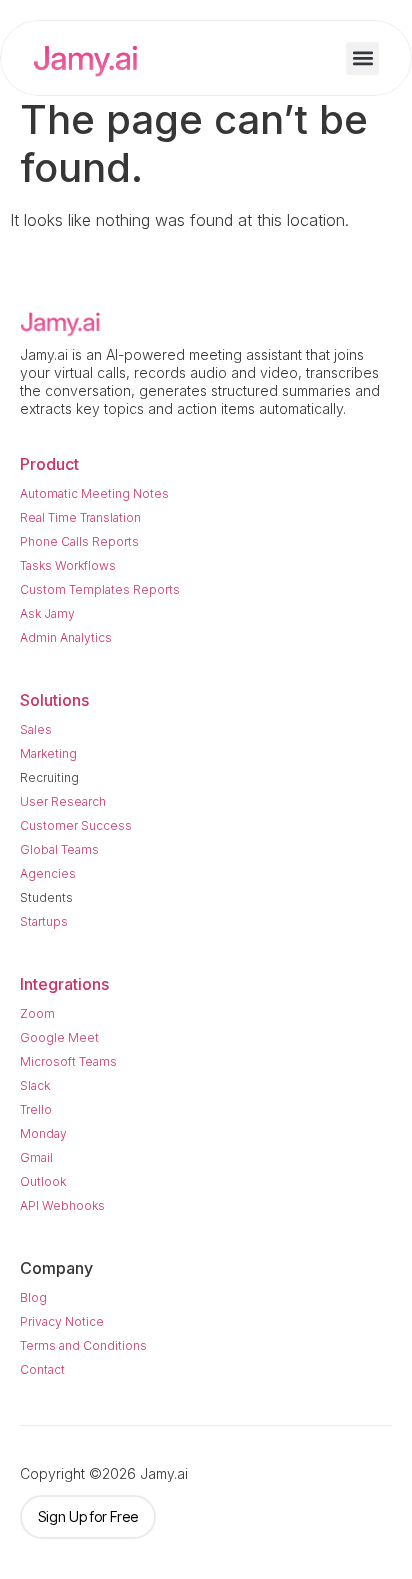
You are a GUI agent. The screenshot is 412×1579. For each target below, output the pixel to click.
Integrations (64, 984)
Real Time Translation (80, 517)
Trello (36, 1109)
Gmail (36, 1157)
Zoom (37, 1013)
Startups (44, 921)
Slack (35, 1085)
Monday (43, 1133)
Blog (33, 1297)
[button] (362, 58)
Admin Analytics (66, 637)
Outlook (43, 1181)
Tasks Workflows (68, 565)
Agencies (48, 873)
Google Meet (59, 1037)
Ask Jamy (47, 613)
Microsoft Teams (68, 1061)
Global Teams (59, 849)
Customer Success (76, 825)
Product (49, 464)
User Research (63, 801)
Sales (36, 729)
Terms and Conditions (83, 1345)
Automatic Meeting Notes (94, 493)
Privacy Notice (62, 1321)
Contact (42, 1369)
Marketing (48, 753)
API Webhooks (62, 1205)
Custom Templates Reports (100, 589)
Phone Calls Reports (79, 541)
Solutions (54, 700)
